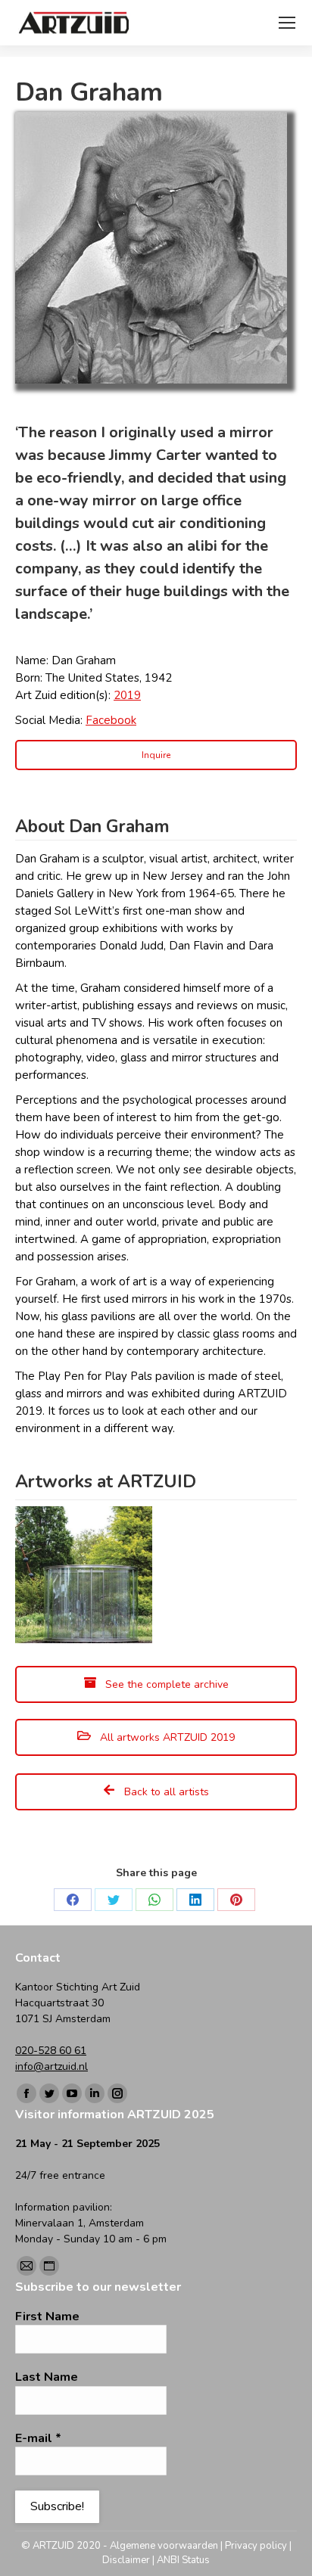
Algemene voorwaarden (164, 2546)
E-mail (38, 2438)
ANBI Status (183, 2560)
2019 (127, 695)
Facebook (111, 720)
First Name (47, 2317)
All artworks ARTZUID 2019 (166, 1737)
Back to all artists (165, 1792)
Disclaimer (126, 2560)
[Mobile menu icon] (287, 23)
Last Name (47, 2377)
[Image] (151, 248)
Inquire (156, 755)
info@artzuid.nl (51, 2066)
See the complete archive (165, 1684)
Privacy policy (256, 2546)
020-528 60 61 (51, 2051)
